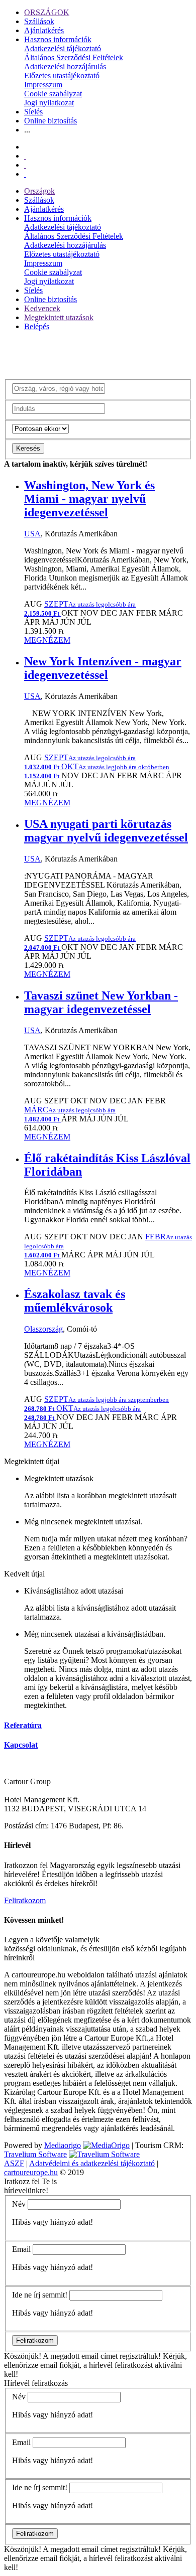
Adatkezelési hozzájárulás (65, 66)
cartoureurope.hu (31, 2172)
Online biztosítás (51, 121)
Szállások (39, 21)
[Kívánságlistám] (25, 156)
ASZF (14, 2163)
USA (32, 534)
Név (19, 2204)
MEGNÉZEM (47, 640)
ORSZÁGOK (47, 12)
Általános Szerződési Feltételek (74, 57)
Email (21, 2249)
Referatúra (23, 1725)
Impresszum (43, 85)
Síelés (33, 112)
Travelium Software (35, 2154)
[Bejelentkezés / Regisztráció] (25, 174)
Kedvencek (42, 308)
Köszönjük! (23, 2356)
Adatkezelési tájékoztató (63, 48)
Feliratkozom (25, 1900)
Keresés (28, 448)
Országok (39, 191)
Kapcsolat (21, 1745)
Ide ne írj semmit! (40, 2295)
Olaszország (43, 1329)
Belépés (37, 326)
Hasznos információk (58, 39)
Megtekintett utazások (59, 317)
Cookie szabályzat (53, 94)
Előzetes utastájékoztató (62, 76)
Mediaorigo (63, 2145)
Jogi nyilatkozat (49, 103)
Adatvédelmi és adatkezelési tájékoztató (92, 2163)
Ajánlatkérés (44, 30)
